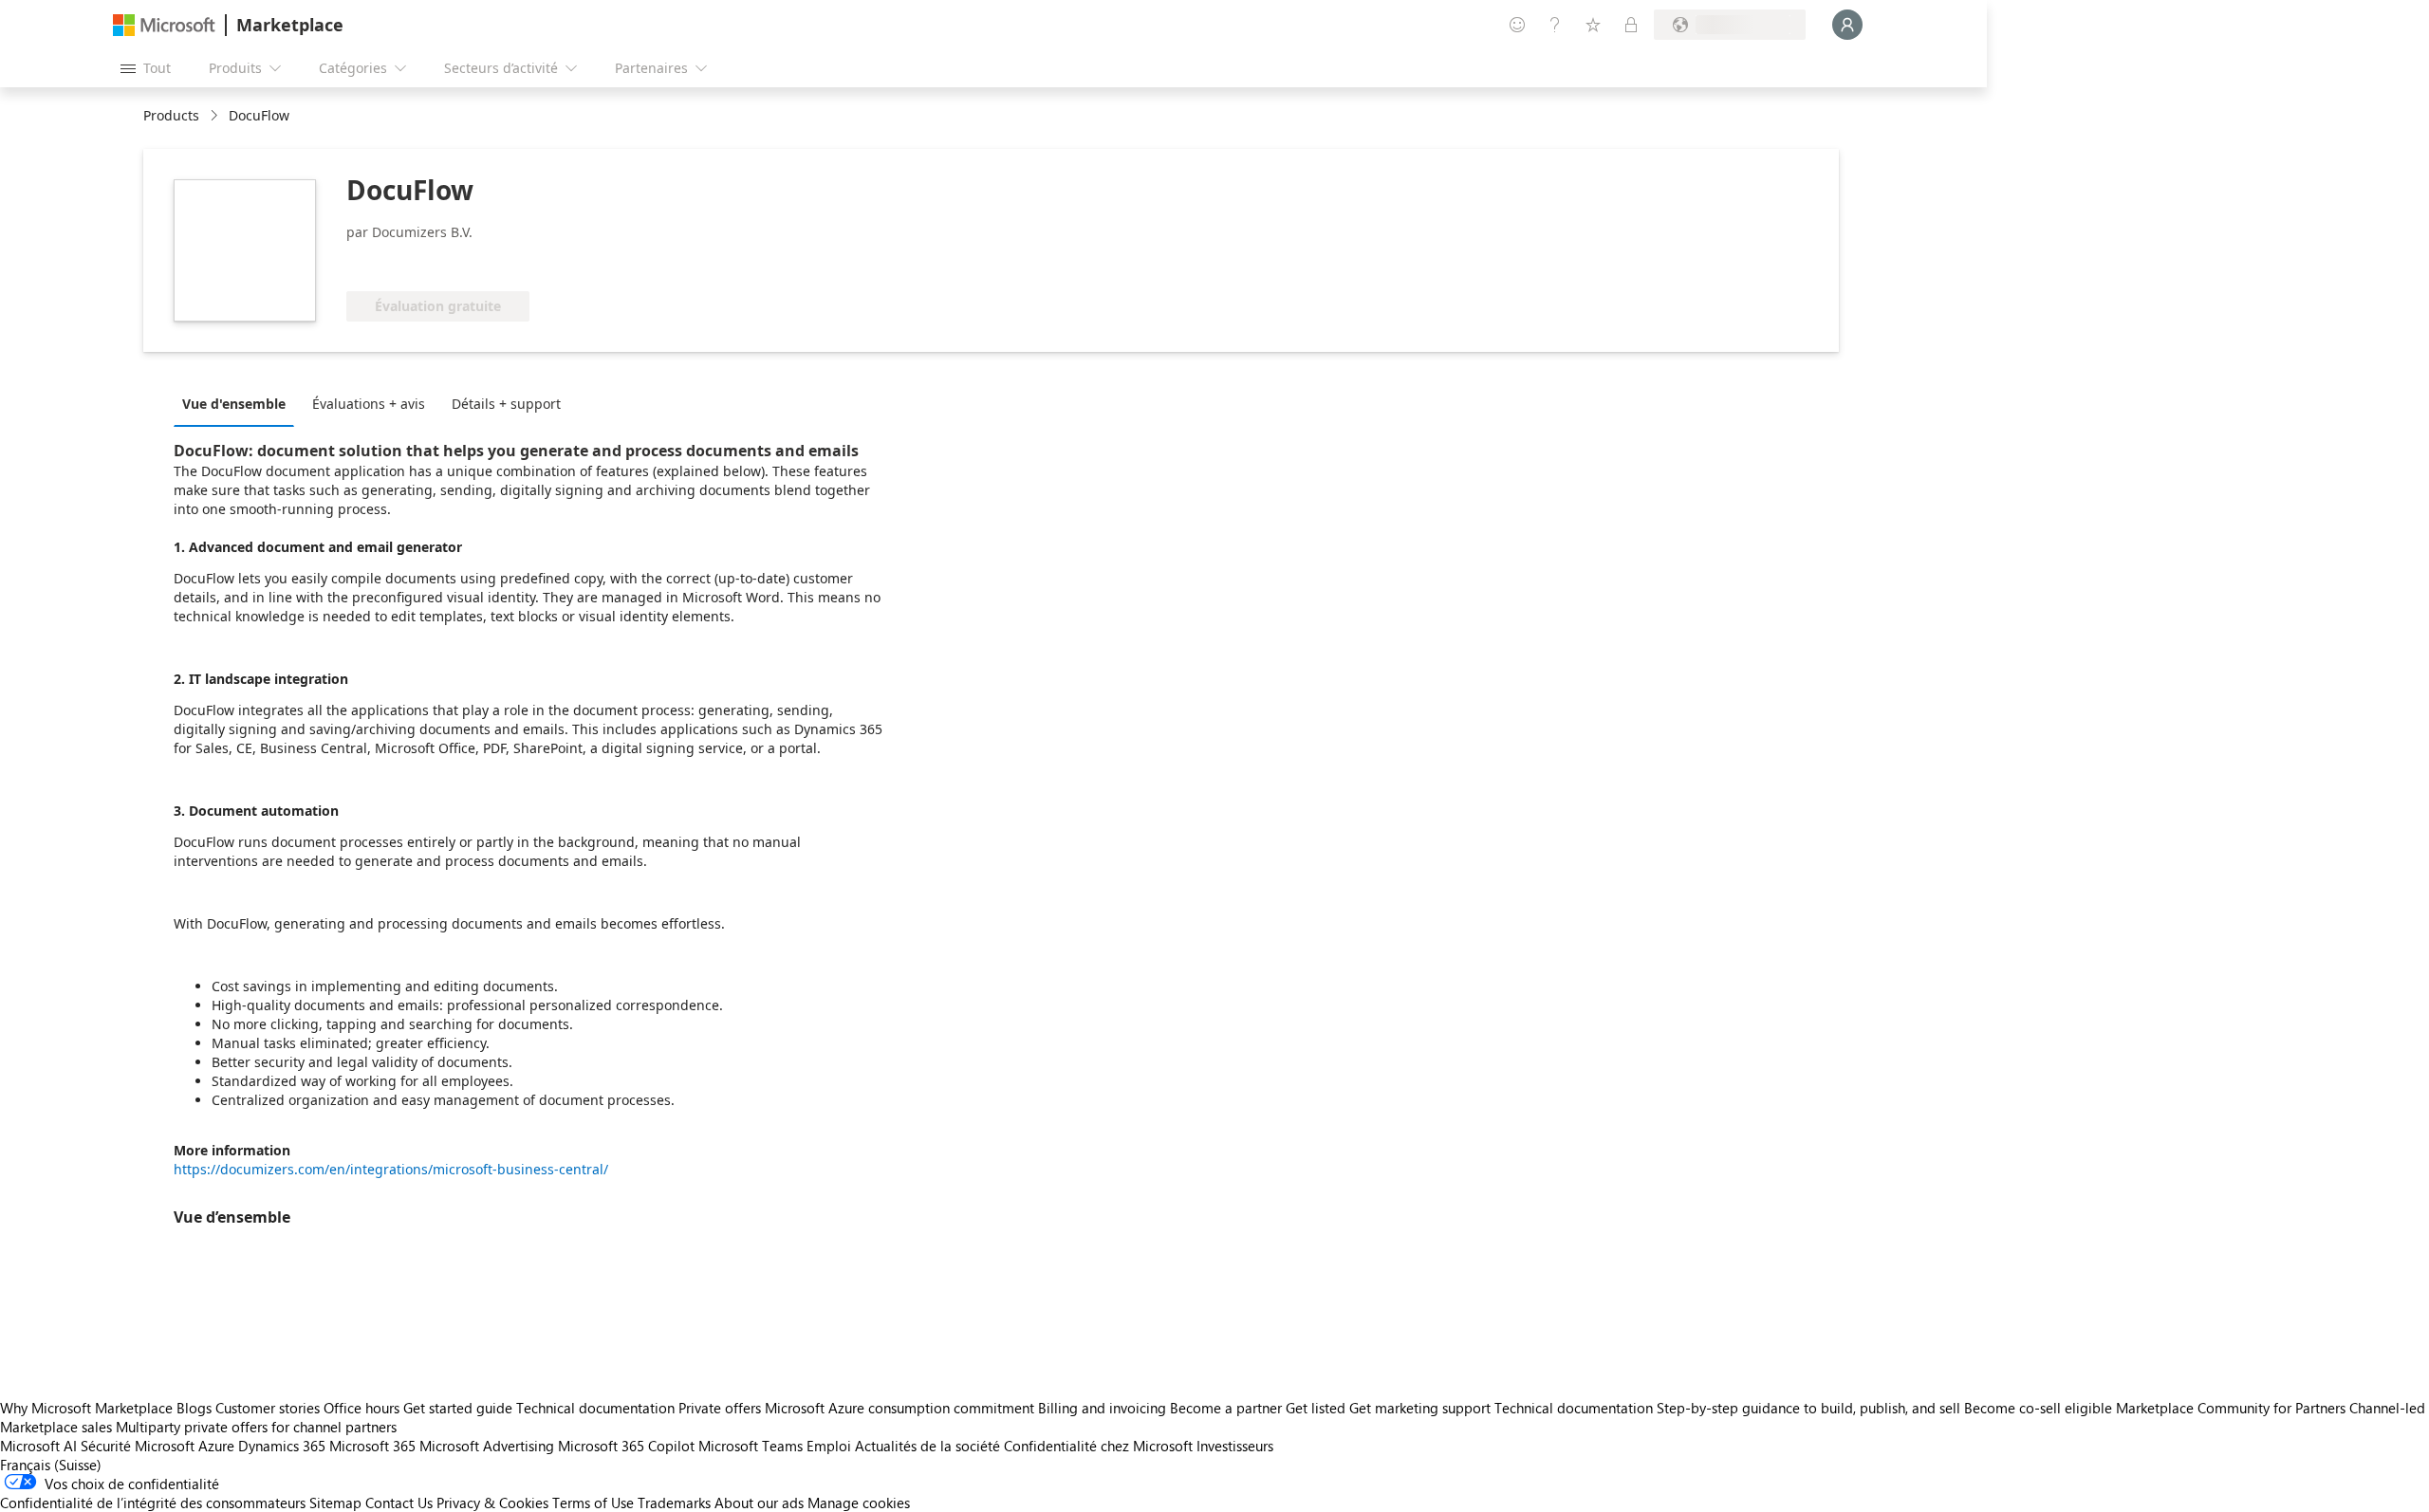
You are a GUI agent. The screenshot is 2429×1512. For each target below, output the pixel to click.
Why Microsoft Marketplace (86, 1408)
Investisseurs (1235, 1446)
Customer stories (268, 1408)
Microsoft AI (38, 1446)
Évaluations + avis (369, 404)
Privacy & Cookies (492, 1503)
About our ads (759, 1503)
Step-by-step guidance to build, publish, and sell (1808, 1408)
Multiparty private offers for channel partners (256, 1427)
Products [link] (171, 115)
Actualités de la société (927, 1446)
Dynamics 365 (282, 1446)
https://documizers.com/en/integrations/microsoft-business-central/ (391, 1169)
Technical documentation (595, 1408)
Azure (216, 1446)
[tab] (239, 403)
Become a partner (1226, 1408)
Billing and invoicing (1102, 1408)
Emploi (829, 1446)
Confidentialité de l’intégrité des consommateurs (153, 1503)
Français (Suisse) (51, 1465)
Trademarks (674, 1503)
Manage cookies (859, 1503)
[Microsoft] (164, 25)
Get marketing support (1420, 1408)
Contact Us (399, 1503)
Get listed (1316, 1408)
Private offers (720, 1408)
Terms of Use (593, 1503)
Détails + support (506, 404)
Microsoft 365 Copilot (626, 1446)
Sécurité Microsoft (138, 1446)
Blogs (194, 1408)
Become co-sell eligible (2038, 1408)
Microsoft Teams (751, 1446)
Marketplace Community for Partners (2231, 1408)
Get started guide (458, 1408)
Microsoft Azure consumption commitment (901, 1408)
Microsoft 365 (372, 1446)
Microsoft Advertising (487, 1446)
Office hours (362, 1408)
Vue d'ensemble (234, 404)
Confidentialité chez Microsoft (1098, 1446)
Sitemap (335, 1503)
